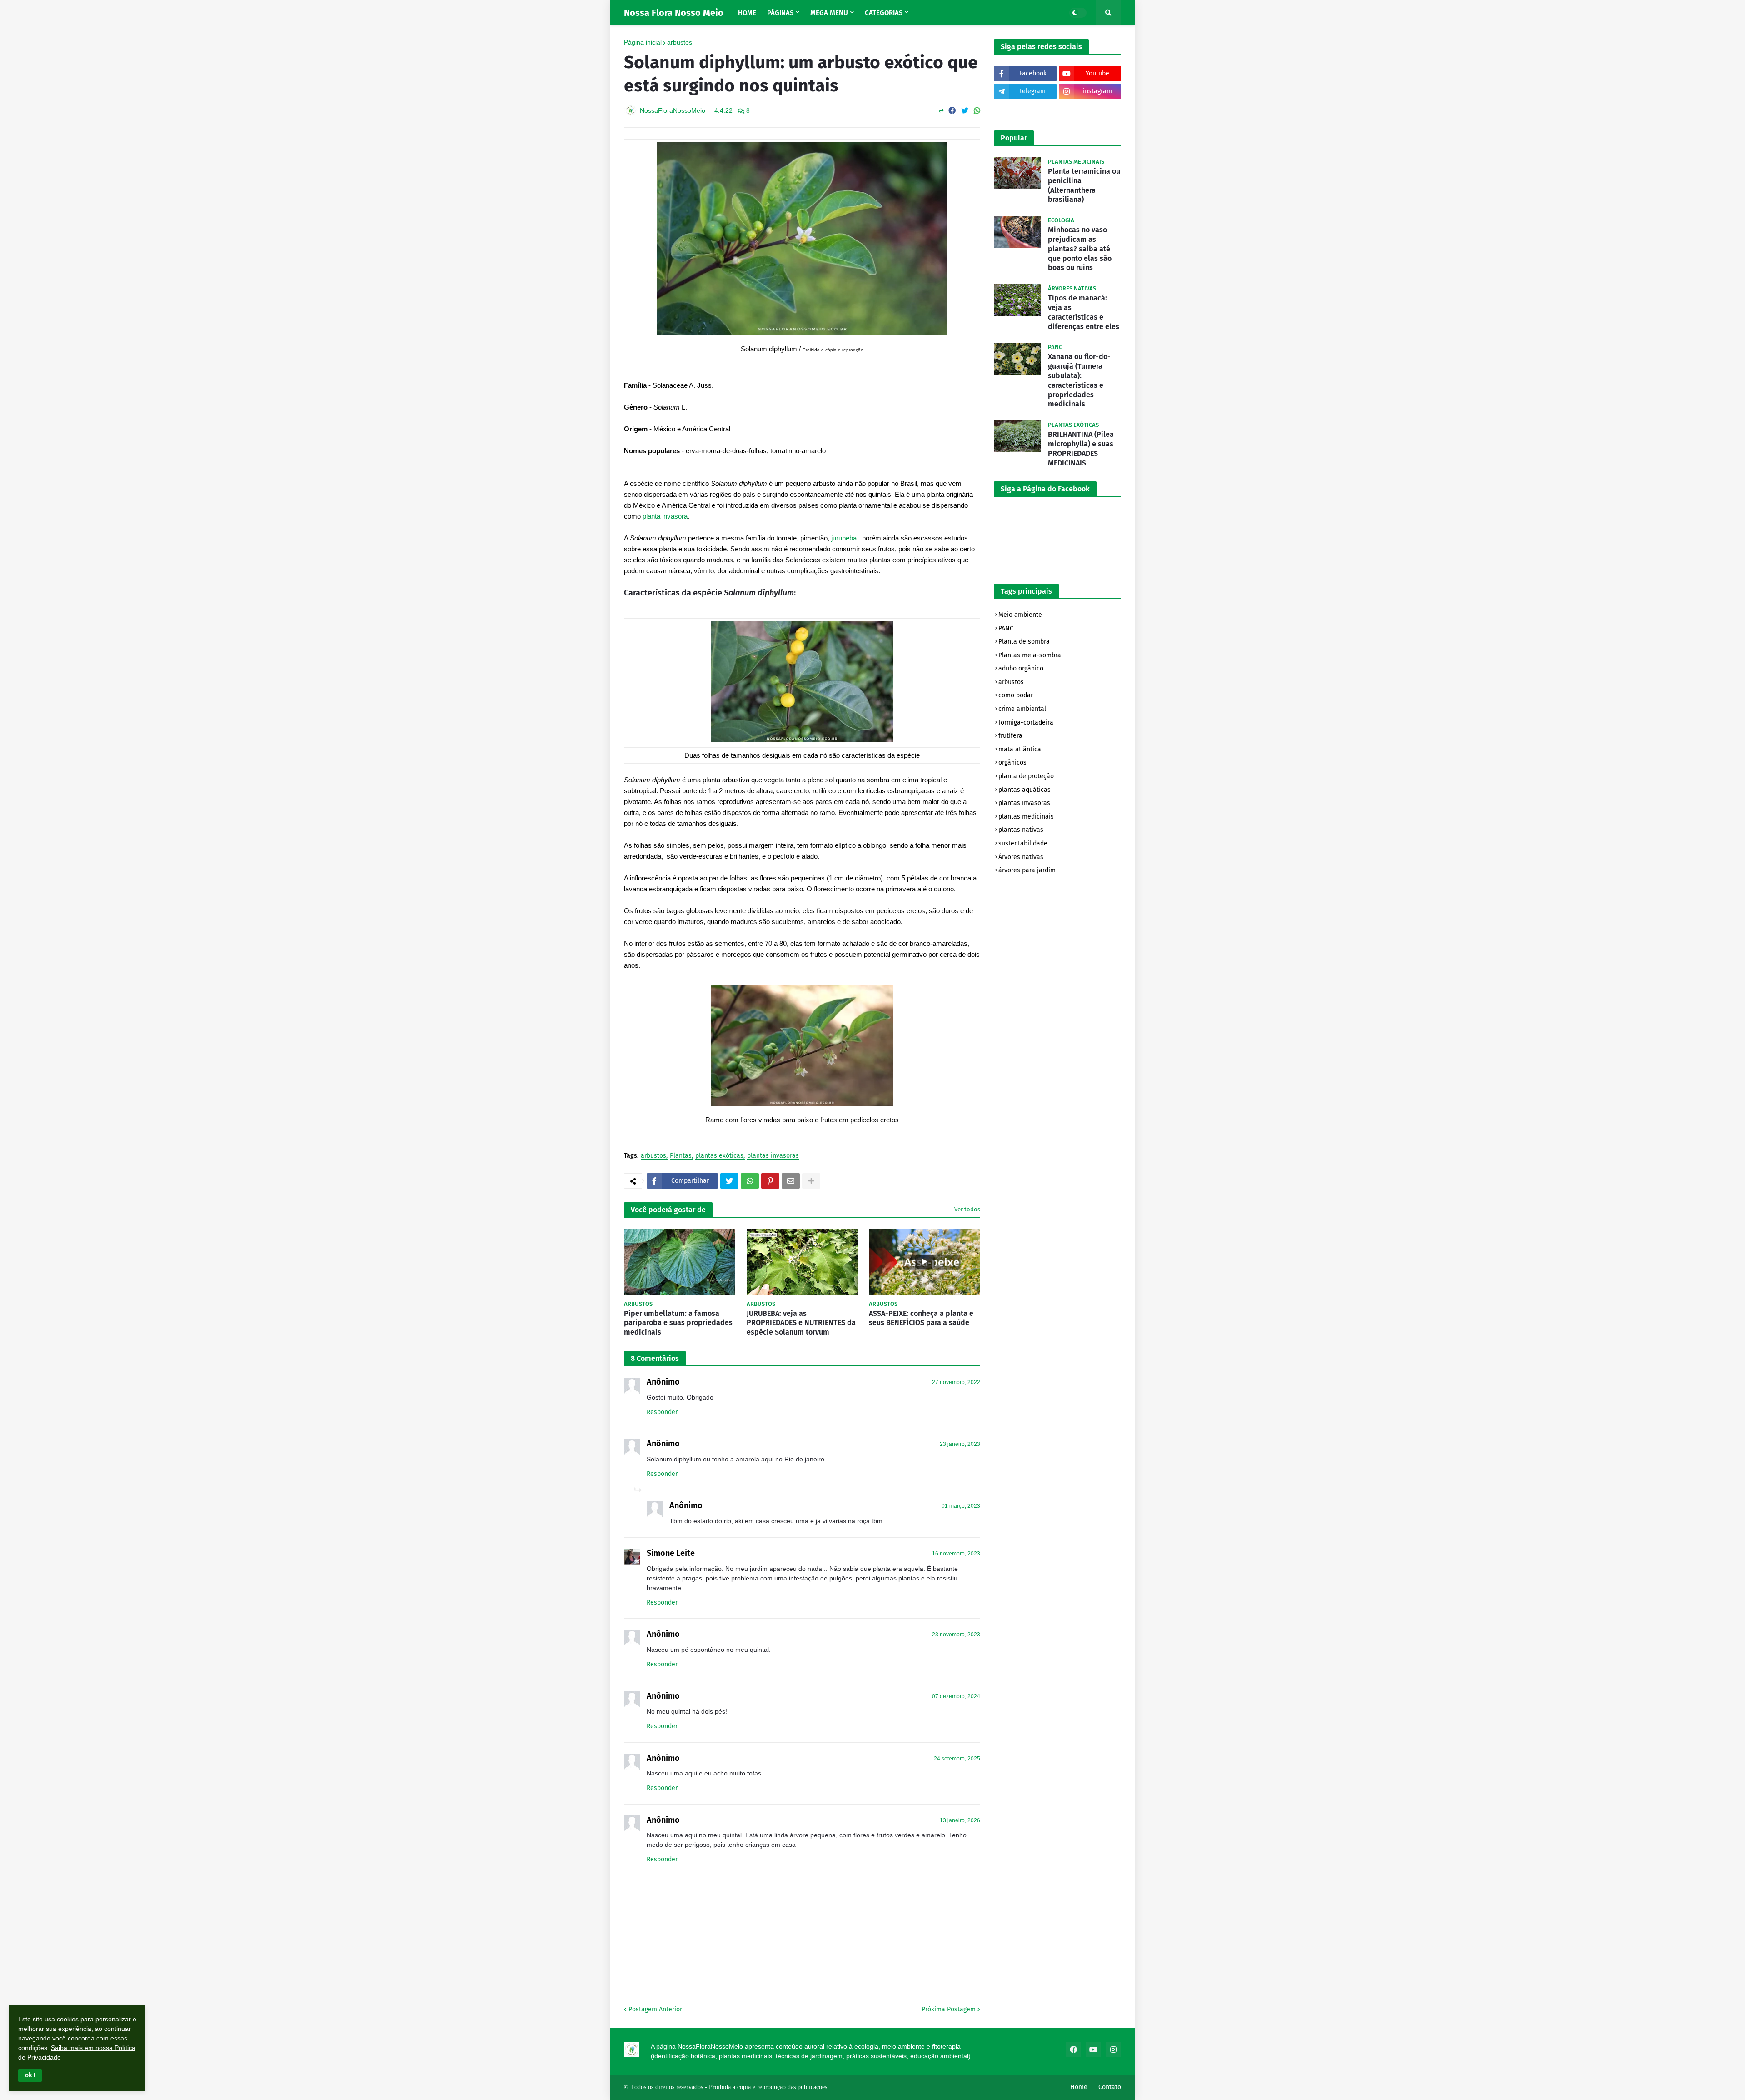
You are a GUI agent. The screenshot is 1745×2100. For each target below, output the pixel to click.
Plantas (681, 1156)
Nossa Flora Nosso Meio (674, 13)
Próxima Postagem (949, 2009)
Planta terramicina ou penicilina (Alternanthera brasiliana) (1084, 185)
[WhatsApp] (977, 111)
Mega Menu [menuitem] (829, 13)
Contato (1110, 2087)
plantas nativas (1021, 830)
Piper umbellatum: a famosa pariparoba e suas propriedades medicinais (678, 1323)
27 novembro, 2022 (956, 1382)
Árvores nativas (1021, 857)
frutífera (1010, 736)
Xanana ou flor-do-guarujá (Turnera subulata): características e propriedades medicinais (1079, 380)
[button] (30, 2075)
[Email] (791, 1181)
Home (1079, 2087)
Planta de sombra (1024, 642)
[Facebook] (952, 111)
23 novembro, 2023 (956, 1635)
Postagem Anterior (655, 2009)
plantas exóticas (719, 1156)
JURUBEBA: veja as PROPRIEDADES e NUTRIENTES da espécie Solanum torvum (801, 1323)
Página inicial (643, 42)
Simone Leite (671, 1553)
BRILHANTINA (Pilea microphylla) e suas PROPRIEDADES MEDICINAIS (1081, 448)
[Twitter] (965, 111)
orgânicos (1012, 762)
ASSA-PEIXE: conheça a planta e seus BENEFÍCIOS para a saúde (921, 1318)
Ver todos (967, 1209)
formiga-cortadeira (1026, 722)
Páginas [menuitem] (780, 13)
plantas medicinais (1026, 817)
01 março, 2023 (961, 1506)
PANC (1006, 628)
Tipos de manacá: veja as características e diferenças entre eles (1084, 312)
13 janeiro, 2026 (960, 1820)
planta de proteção (1026, 776)
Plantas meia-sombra (1030, 655)
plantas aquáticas (1025, 790)
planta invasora (665, 516)
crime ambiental (1022, 709)
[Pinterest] (770, 1181)
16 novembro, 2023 (956, 1554)
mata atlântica (1020, 749)
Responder (662, 1412)
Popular (1014, 138)
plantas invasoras (773, 1156)
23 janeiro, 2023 (960, 1444)
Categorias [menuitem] (884, 13)
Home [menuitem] (747, 13)
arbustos (680, 42)
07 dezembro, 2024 (956, 1696)
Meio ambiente (1020, 615)
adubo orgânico (1021, 668)
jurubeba (844, 538)
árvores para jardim (1027, 870)
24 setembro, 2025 (957, 1759)
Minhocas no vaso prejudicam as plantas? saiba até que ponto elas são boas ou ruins (1080, 249)
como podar (1016, 695)
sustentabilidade (1023, 843)
